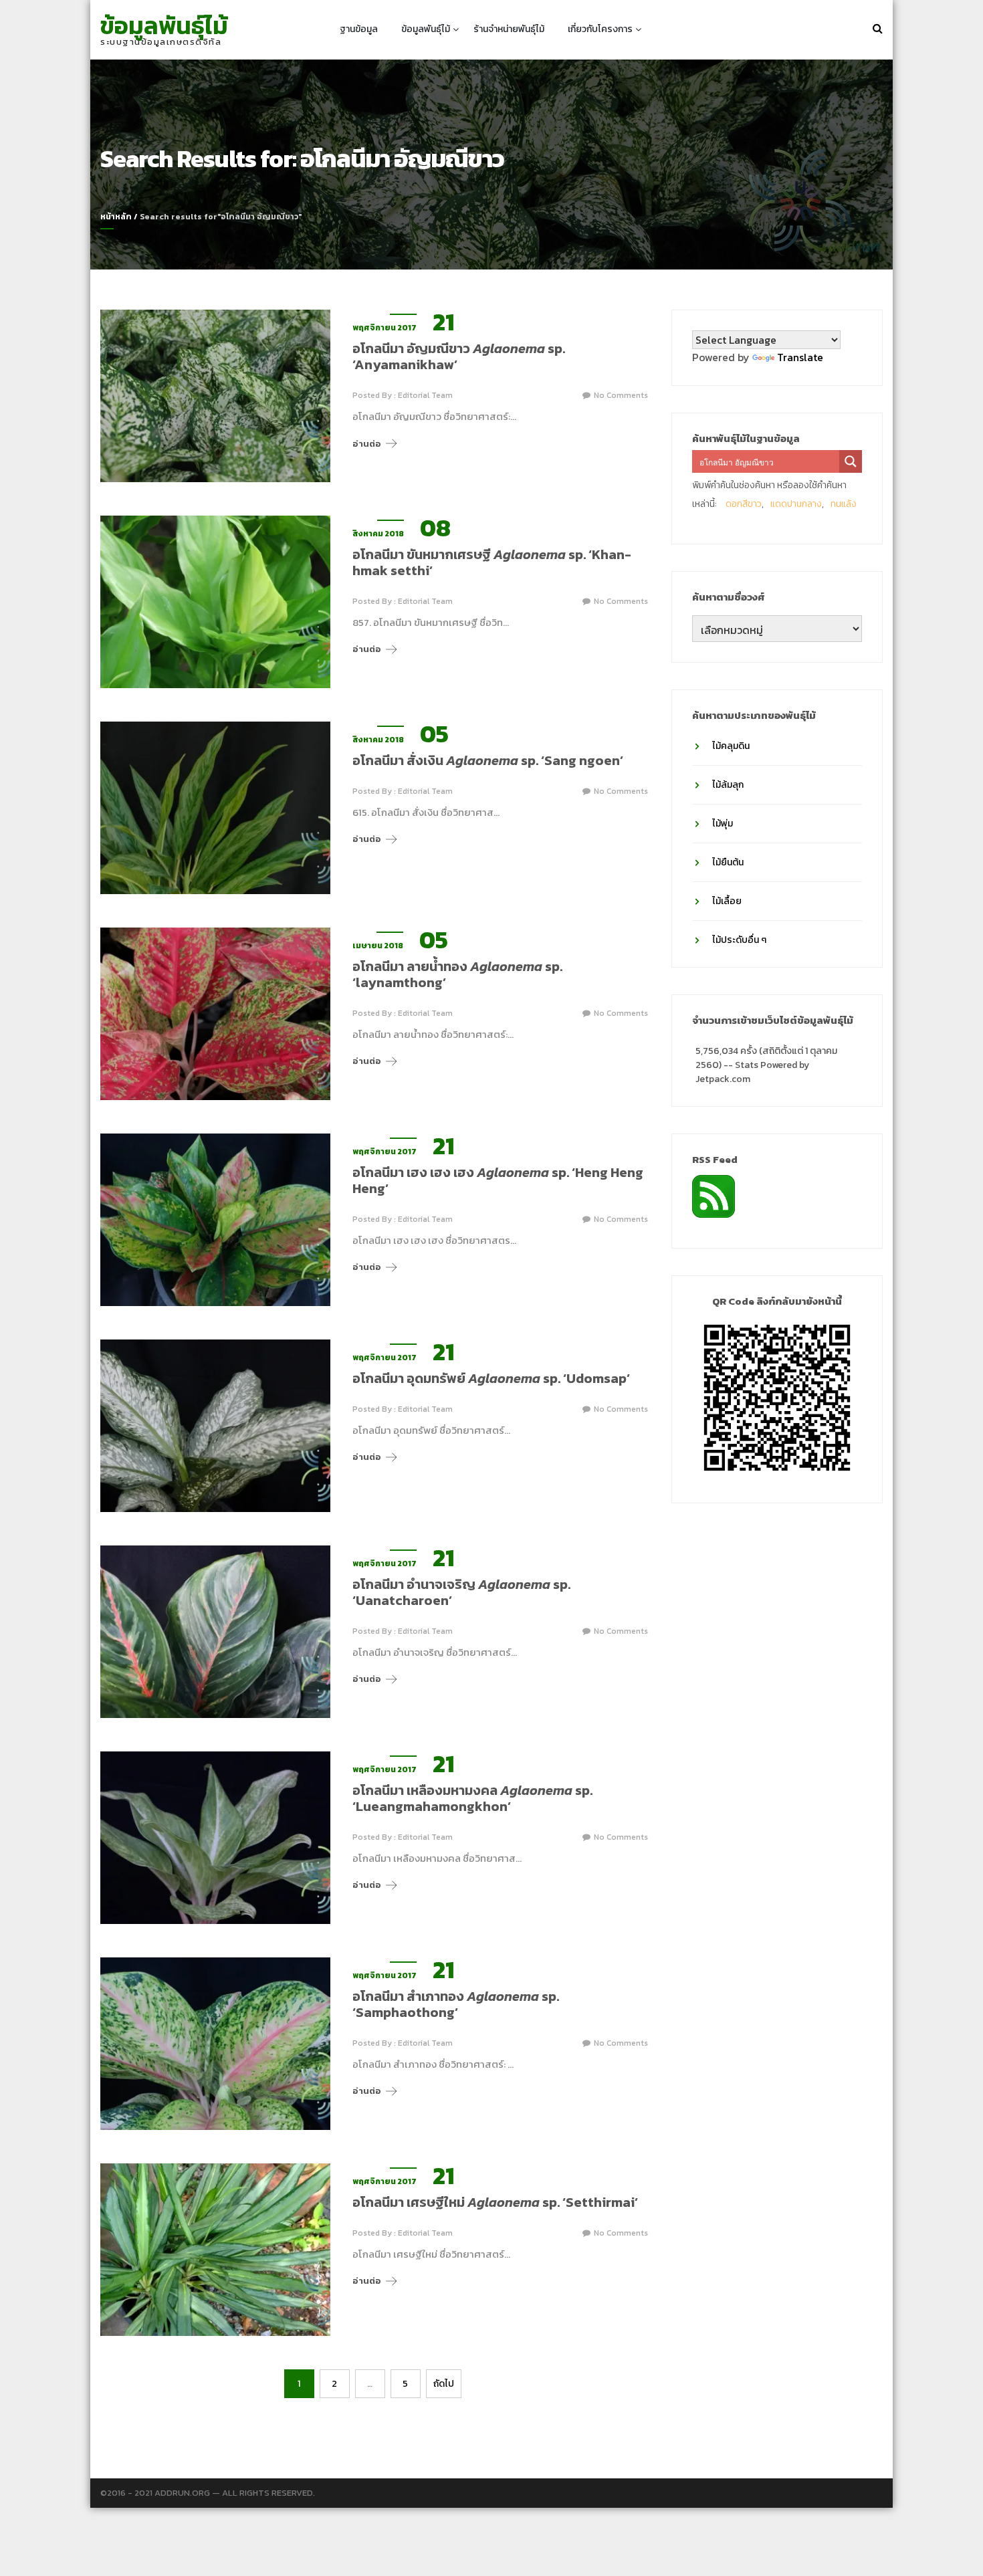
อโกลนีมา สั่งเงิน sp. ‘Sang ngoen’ (488, 760)
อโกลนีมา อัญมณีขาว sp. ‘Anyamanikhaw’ (459, 356)
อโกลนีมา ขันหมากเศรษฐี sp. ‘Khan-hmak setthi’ (492, 562)
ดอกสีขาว (744, 504)
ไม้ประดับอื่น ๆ (739, 940)
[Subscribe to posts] (714, 1195)
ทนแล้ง (844, 504)
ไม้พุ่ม (723, 824)
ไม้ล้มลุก (728, 785)
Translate (800, 357)
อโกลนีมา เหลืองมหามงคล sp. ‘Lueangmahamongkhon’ (472, 1798)
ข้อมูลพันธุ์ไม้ (164, 25)
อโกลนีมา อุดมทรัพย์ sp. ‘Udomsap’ (491, 1378)
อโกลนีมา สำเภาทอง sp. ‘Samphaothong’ (456, 2004)
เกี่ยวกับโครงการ (600, 29)
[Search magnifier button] (851, 461)
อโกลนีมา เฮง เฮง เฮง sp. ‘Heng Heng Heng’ (498, 1180)
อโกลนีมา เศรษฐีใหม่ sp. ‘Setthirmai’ (495, 2202)
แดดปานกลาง (796, 504)
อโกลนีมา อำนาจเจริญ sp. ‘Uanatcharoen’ (461, 1592)
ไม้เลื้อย (727, 901)
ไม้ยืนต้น (728, 862)
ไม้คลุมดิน (731, 746)
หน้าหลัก (116, 217)
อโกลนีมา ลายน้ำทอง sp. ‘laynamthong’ (457, 974)
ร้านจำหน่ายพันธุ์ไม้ (509, 29)
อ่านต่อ (367, 444)
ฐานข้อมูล (359, 29)
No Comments (621, 395)
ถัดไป (444, 2384)
